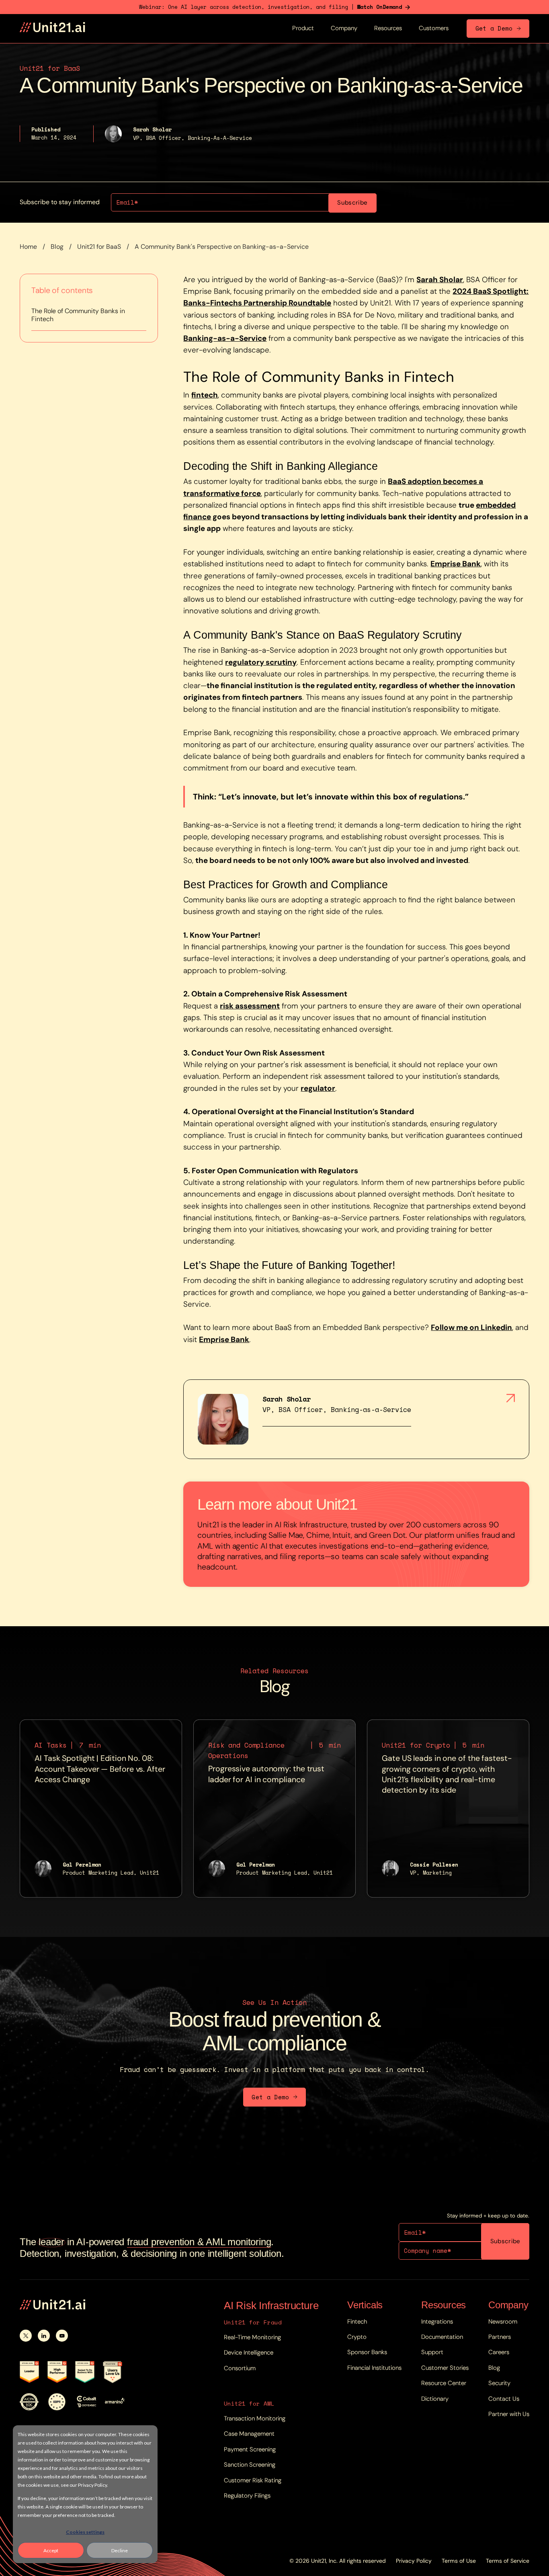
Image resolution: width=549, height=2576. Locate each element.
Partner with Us (509, 2414)
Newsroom (503, 2322)
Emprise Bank (456, 564)
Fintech (357, 2322)
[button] (303, 29)
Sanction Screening (250, 2465)
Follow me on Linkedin (471, 1327)
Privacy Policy (414, 2561)
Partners (500, 2337)
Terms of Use (459, 2561)
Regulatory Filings (247, 2496)
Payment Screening (250, 2449)
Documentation (442, 2337)
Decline (120, 2550)
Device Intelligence (249, 2353)
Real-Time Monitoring (252, 2337)
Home (28, 247)
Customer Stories (445, 2368)
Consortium (240, 2368)
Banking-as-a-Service (225, 338)
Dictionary (435, 2399)
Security (499, 2383)
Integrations (437, 2322)
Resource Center (444, 2383)
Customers (434, 28)
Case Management (249, 2434)
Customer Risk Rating (253, 2480)
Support (432, 2352)
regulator (318, 1088)
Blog (57, 247)
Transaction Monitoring (255, 2418)
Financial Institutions (374, 2368)
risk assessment (250, 1006)
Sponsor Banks (367, 2352)
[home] (52, 28)
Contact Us (504, 2399)
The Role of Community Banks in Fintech (78, 315)
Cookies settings (85, 2532)
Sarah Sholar (440, 280)
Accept (51, 2550)
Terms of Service (508, 2561)
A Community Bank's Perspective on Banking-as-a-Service (222, 247)
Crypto (357, 2337)
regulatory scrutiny (261, 662)
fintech (205, 395)
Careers (499, 2352)
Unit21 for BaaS (99, 247)
